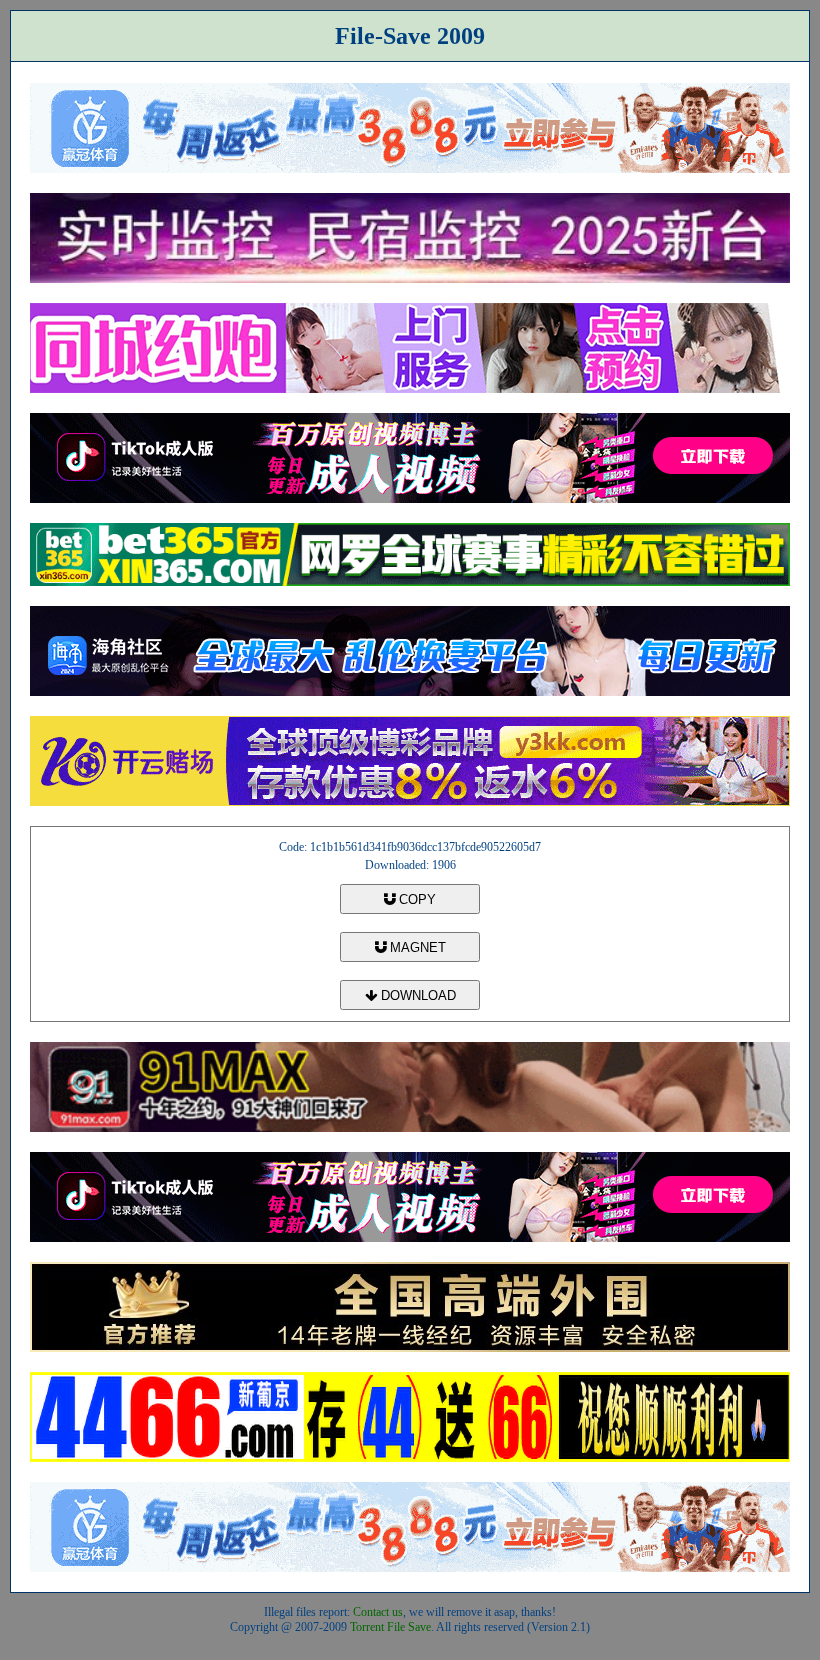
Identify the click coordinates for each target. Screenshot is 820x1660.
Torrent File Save (390, 1627)
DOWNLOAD (416, 995)
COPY (415, 899)
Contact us (378, 1612)
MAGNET (416, 947)
